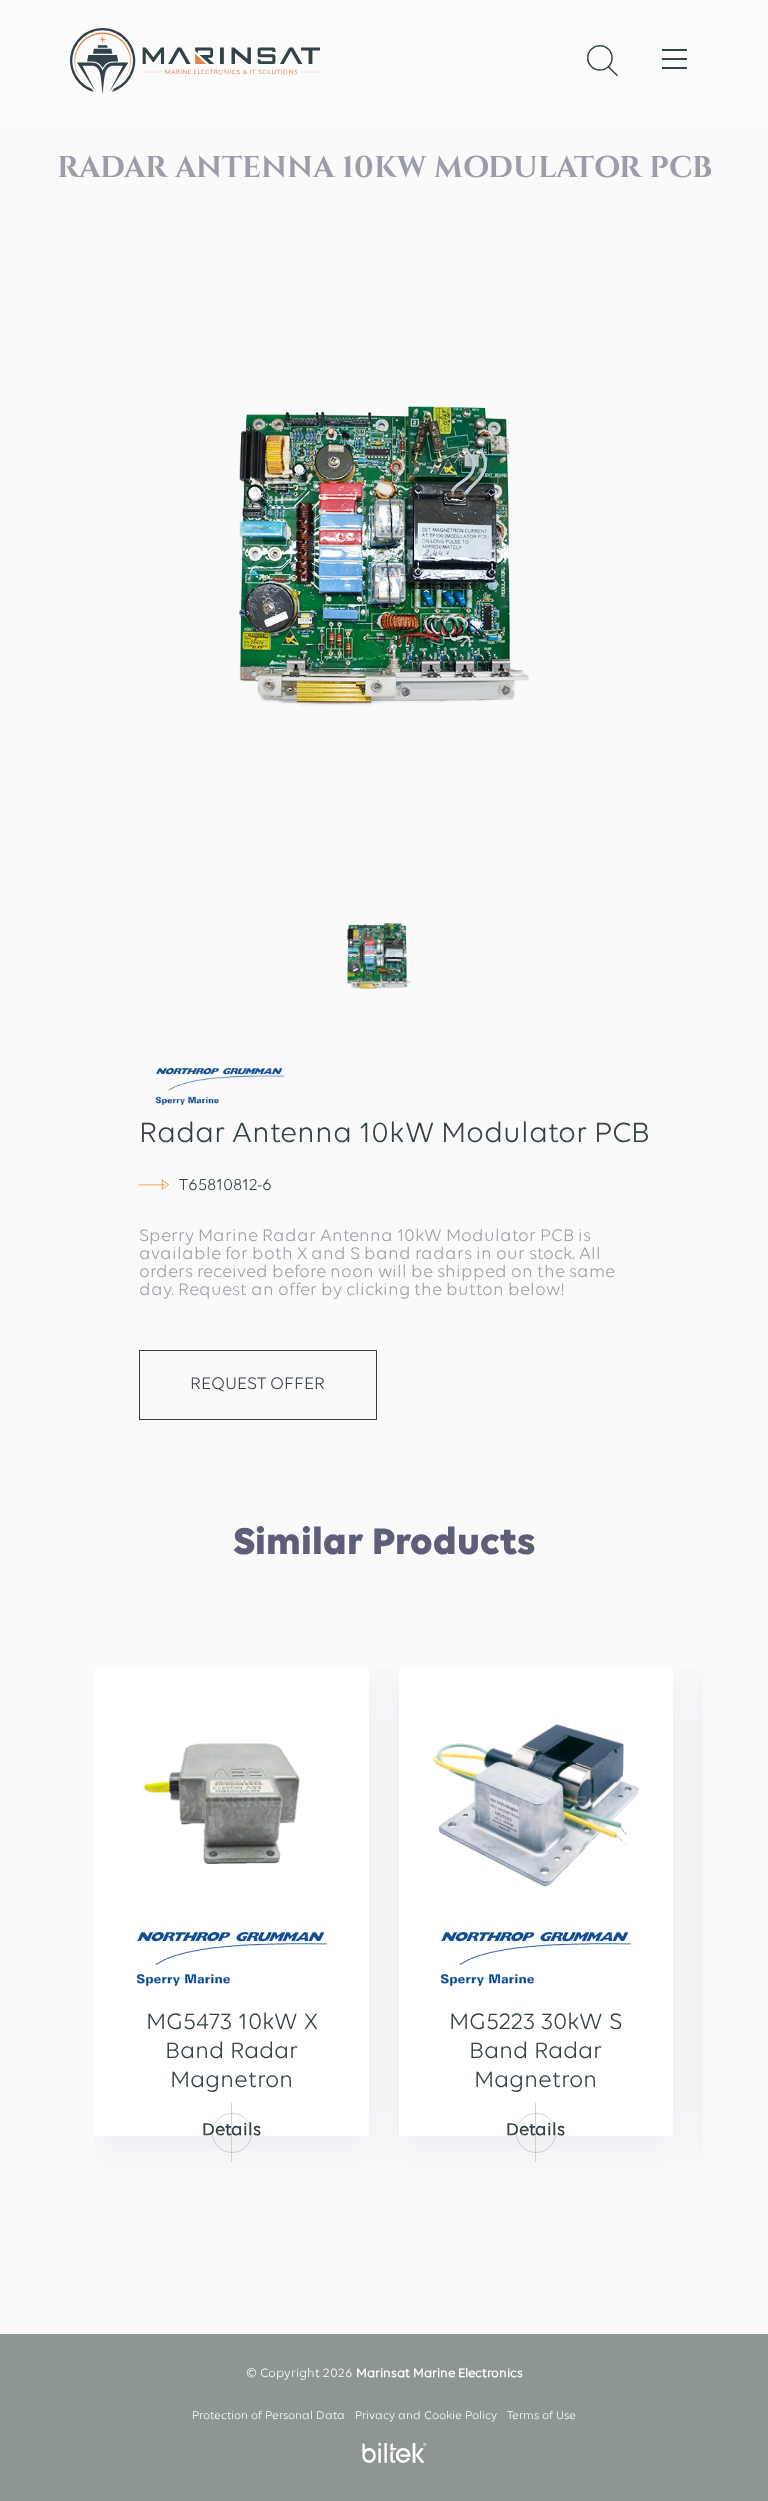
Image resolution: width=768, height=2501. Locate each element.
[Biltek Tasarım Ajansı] (389, 2453)
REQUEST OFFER (257, 1385)
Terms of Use (541, 2416)
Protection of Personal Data (268, 2416)
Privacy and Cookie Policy (426, 2416)
